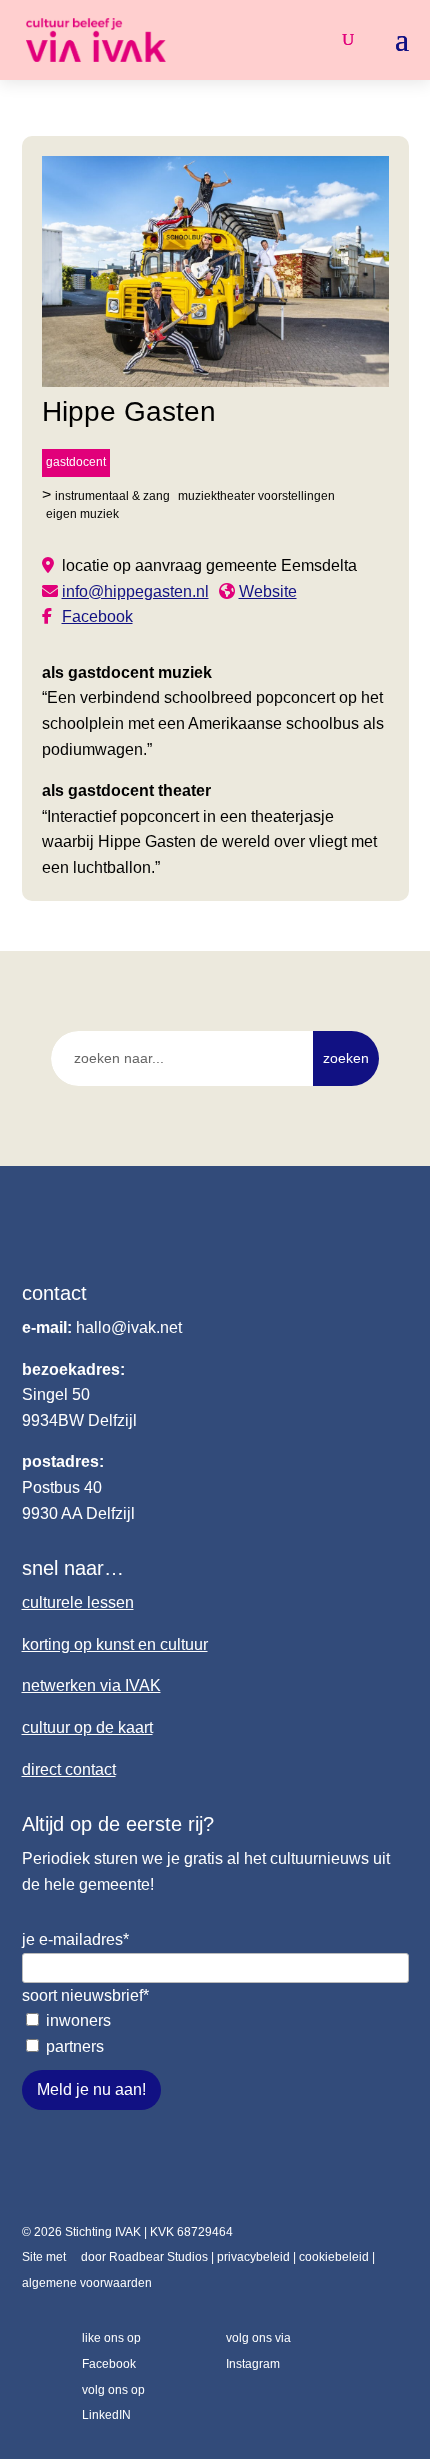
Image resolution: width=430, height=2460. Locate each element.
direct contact (69, 1769)
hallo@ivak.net (129, 1327)
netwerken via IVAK (91, 1685)
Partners (75, 2046)
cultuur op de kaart (87, 1727)
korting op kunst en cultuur (115, 1644)
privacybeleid (253, 2257)
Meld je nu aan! (91, 2089)
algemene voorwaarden (87, 2283)
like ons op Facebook (111, 2351)
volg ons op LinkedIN (113, 2403)
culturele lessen (78, 1602)
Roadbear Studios (158, 2257)
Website (268, 591)
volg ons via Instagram (258, 2351)
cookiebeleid (334, 2257)
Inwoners (78, 2020)
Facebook (97, 616)
